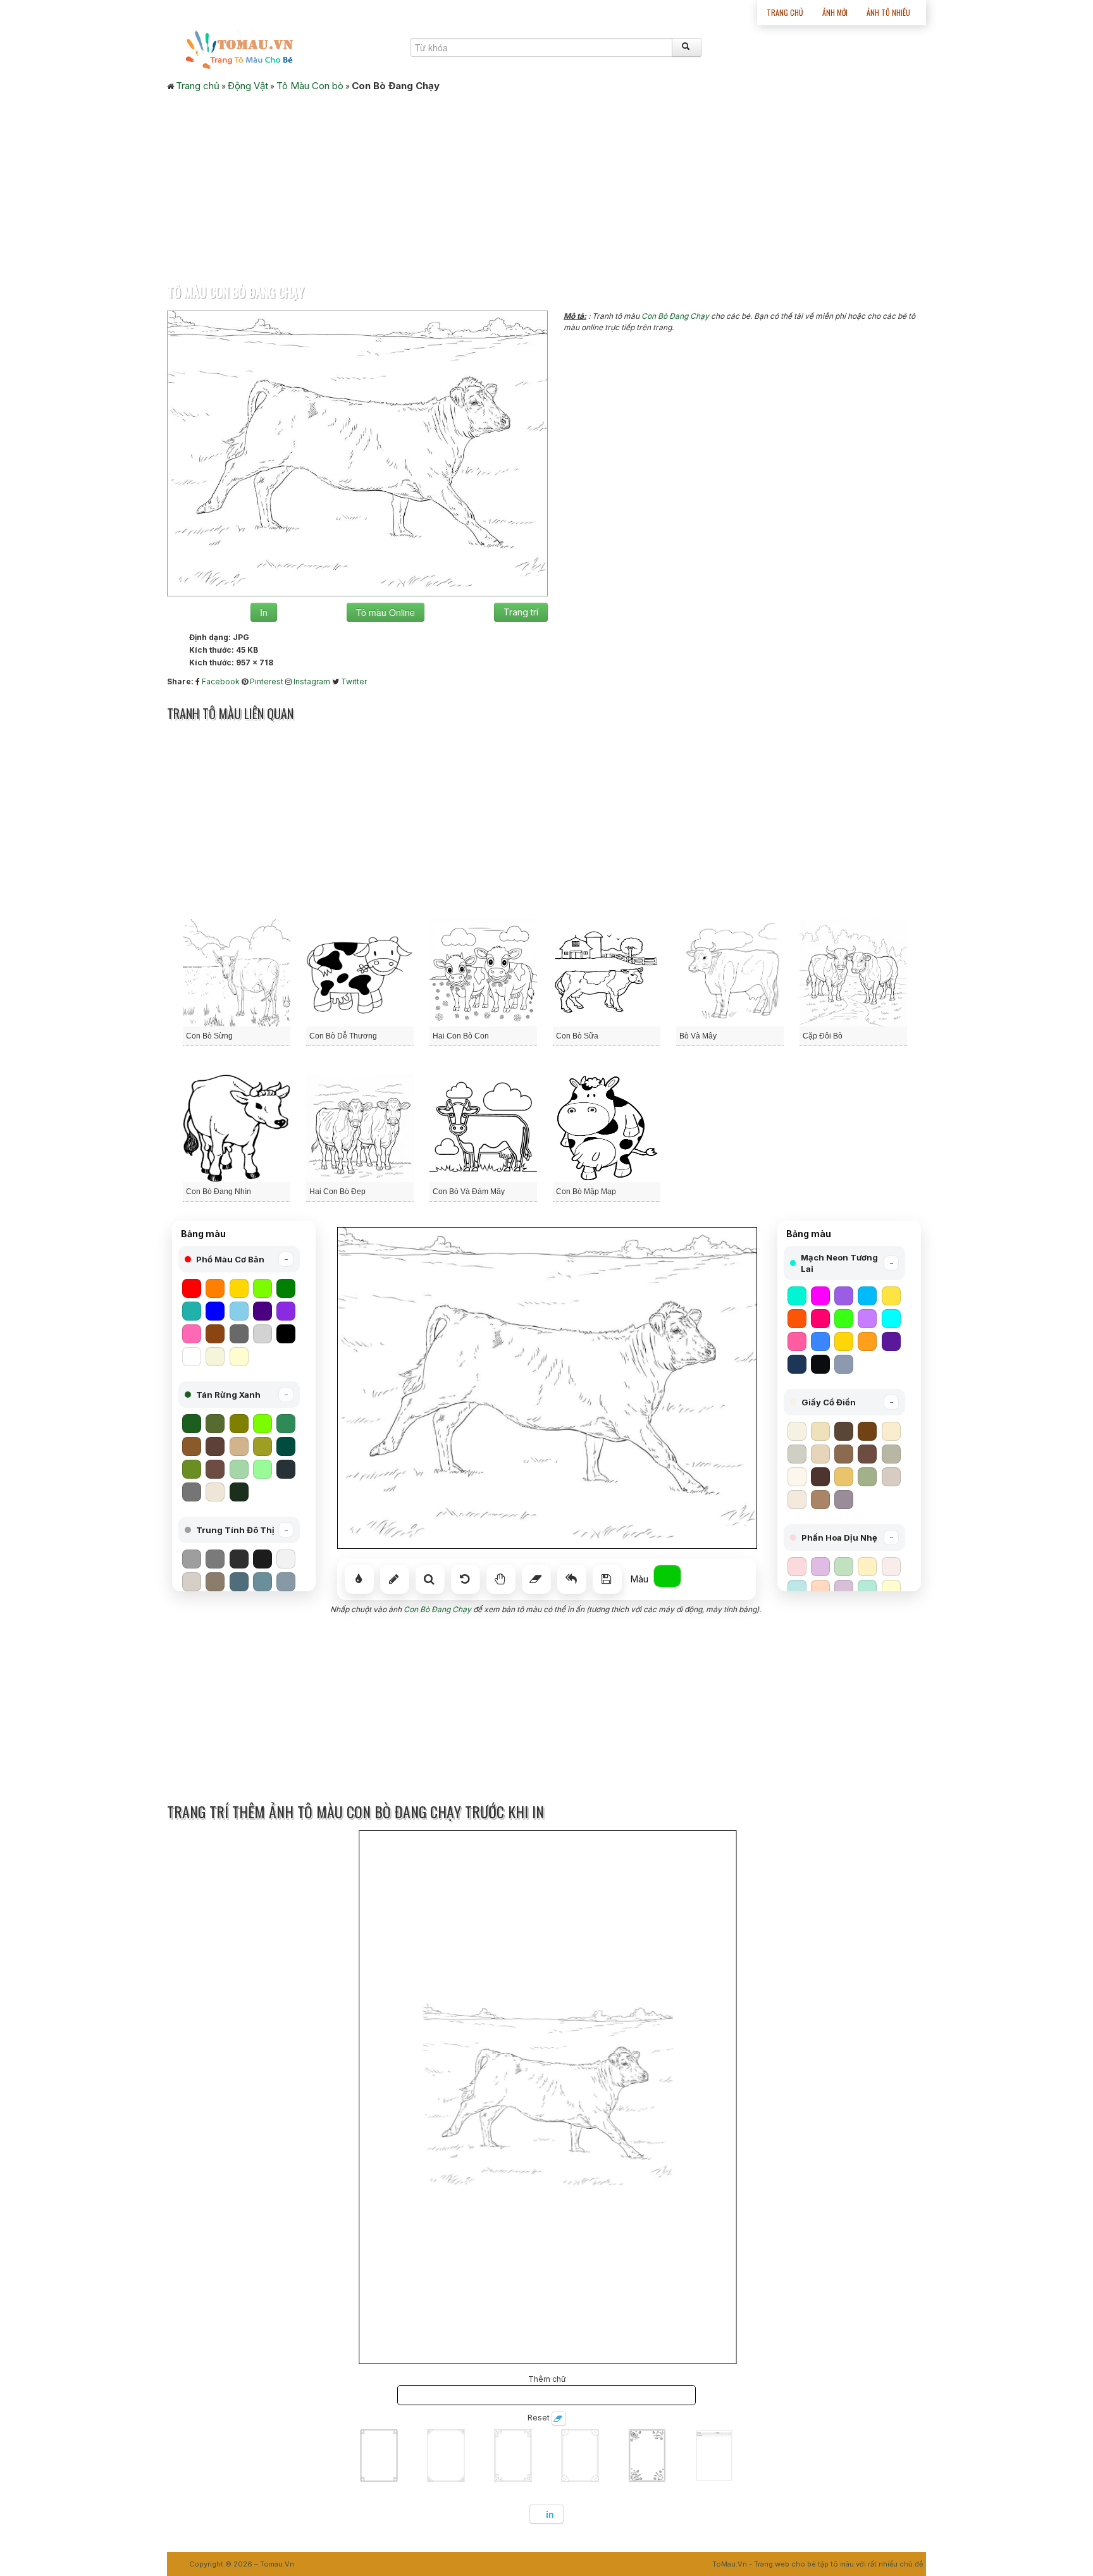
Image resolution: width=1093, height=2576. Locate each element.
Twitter (354, 681)
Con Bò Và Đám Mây (469, 1192)
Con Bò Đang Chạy (675, 316)
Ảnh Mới (835, 12)
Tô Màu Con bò (310, 86)
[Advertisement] (546, 184)
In (264, 612)
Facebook (221, 681)
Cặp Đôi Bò (823, 1036)
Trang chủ (785, 12)
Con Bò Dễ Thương (343, 1036)
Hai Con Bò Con (461, 1036)
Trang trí (521, 612)
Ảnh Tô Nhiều (888, 12)
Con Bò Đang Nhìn (219, 1192)
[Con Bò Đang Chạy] (357, 453)
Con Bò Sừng (209, 1036)
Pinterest (267, 681)
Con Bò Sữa (577, 1036)
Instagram (312, 681)
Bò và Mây (698, 1036)
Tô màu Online (386, 612)
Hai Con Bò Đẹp (337, 1192)
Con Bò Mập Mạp (586, 1192)
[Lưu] (607, 1579)
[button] (239, 1259)
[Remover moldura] (559, 2419)
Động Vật (248, 86)
